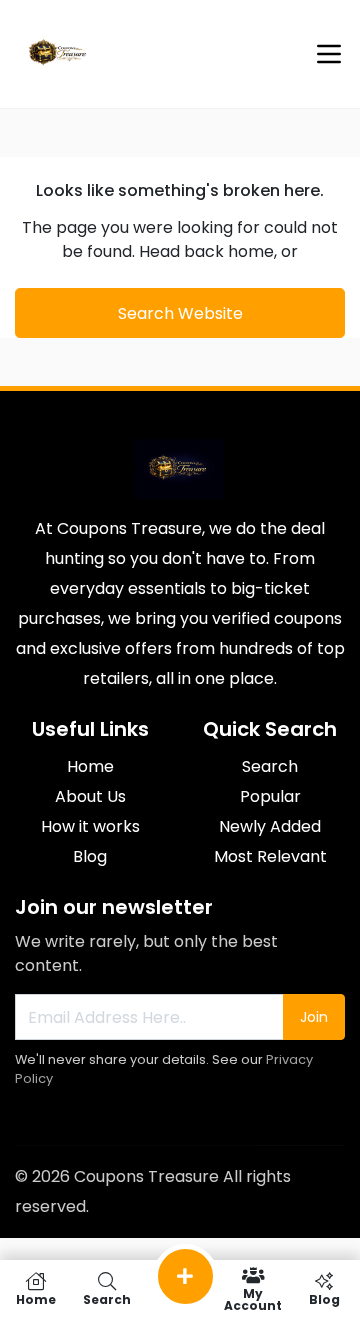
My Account (253, 1298)
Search (270, 766)
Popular (270, 796)
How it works (90, 826)
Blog (90, 856)
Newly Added (270, 826)
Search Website (180, 313)
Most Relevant (270, 856)
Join (314, 1017)
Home (90, 766)
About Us (90, 796)
